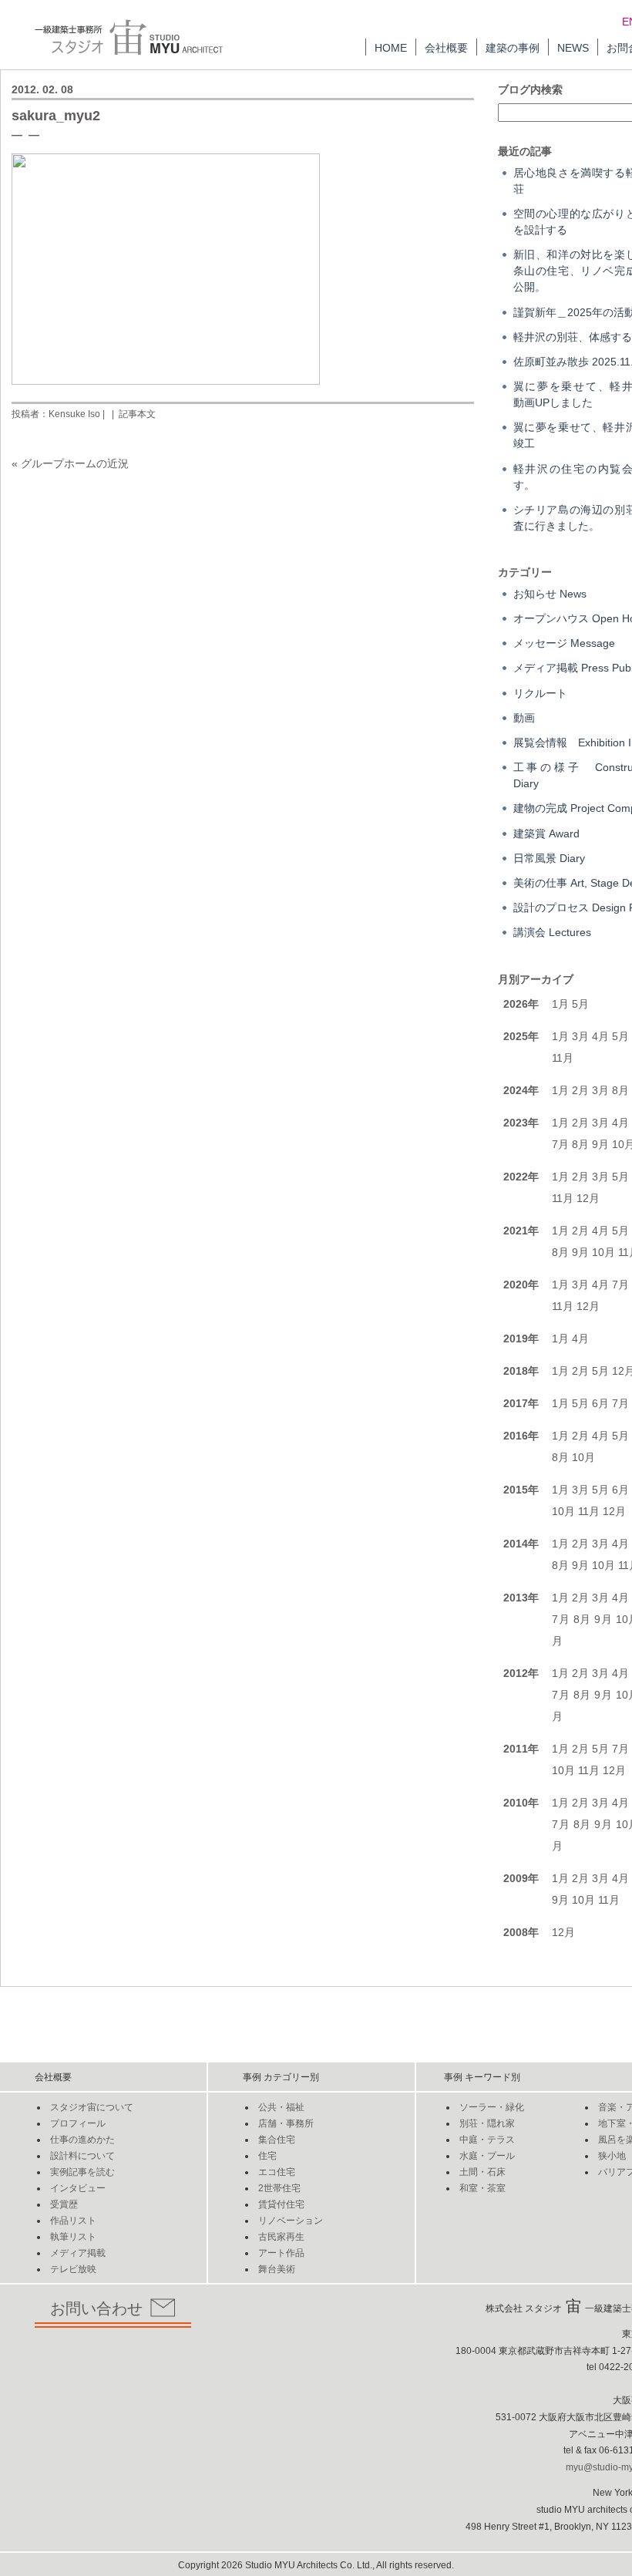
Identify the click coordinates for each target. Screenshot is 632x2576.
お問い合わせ (96, 2308)
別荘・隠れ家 (487, 2123)
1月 (560, 1004)
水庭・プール (487, 2156)
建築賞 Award (546, 833)
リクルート (540, 693)
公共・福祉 (281, 2107)
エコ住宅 (277, 2172)
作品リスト (73, 2221)
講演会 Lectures (552, 932)
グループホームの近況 (75, 463)
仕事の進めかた (82, 2140)
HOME (391, 48)
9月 (600, 1144)
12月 (588, 1198)
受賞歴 (64, 2204)
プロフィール (78, 2123)
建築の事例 (513, 48)
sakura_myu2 (56, 116)
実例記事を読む (82, 2172)
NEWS (573, 48)
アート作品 (281, 2253)
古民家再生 (281, 2237)
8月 (620, 1090)
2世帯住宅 (279, 2188)
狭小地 (612, 2156)
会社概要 (446, 48)
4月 (600, 1036)
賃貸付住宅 (281, 2204)
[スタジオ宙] (129, 27)
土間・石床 (482, 2172)
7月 (560, 1144)
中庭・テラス (487, 2140)
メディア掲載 (78, 2253)
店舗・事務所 (286, 2123)
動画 (524, 718)
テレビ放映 (73, 2269)
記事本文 (137, 414)
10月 (603, 1252)
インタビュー (78, 2188)
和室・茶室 (482, 2188)
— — (25, 134)
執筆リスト (73, 2237)
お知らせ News (550, 594)
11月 (563, 1058)
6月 (600, 1403)
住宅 (267, 2156)
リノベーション (291, 2221)
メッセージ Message (564, 643)
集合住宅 (277, 2140)
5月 (580, 1004)
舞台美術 (277, 2269)
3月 (580, 1036)
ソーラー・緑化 (492, 2107)
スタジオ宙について (92, 2107)
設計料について (82, 2156)
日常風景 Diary (549, 858)
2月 (580, 1090)
